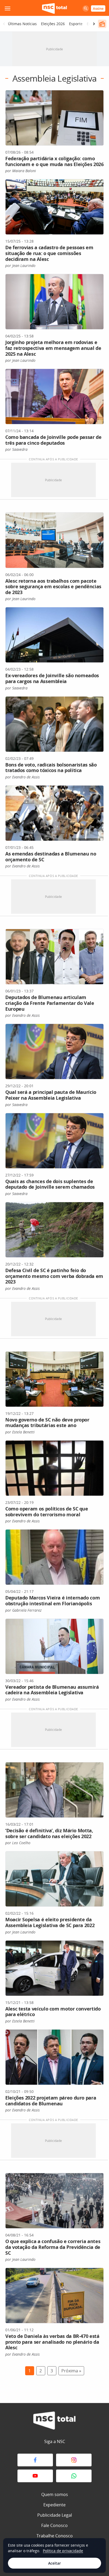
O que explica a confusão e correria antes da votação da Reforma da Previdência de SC (53, 2247)
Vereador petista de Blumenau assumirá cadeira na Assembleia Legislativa (52, 1690)
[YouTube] (35, 2476)
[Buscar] (86, 8)
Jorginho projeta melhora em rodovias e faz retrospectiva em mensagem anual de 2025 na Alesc (53, 348)
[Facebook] (35, 2460)
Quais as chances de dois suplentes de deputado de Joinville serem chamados (50, 1184)
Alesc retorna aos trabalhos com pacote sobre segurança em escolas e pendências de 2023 (53, 587)
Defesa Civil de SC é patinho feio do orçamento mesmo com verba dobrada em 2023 (54, 1276)
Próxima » (71, 2371)
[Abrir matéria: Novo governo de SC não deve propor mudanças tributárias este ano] (54, 1379)
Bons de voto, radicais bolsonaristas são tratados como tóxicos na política (51, 768)
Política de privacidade (63, 2551)
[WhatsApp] (74, 2476)
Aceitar (54, 2563)
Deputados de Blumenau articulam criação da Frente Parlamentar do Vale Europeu (50, 1003)
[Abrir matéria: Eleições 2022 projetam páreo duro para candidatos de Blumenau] (54, 2057)
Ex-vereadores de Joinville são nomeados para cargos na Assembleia (52, 678)
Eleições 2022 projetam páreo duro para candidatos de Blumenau (51, 2101)
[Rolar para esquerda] (4, 24)
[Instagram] (74, 2460)
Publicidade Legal (55, 2515)
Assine (98, 8)
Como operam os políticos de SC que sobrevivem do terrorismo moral (47, 1512)
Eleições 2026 (53, 24)
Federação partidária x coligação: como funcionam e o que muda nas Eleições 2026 (54, 161)
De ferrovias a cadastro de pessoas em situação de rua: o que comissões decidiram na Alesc (49, 253)
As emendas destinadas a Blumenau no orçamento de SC (51, 857)
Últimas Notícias (22, 24)
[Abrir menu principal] (7, 8)
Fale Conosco (54, 2525)
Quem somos (55, 2494)
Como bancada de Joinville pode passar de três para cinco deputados (53, 440)
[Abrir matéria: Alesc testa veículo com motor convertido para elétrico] (54, 1968)
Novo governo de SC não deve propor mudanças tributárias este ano (47, 1423)
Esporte (76, 24)
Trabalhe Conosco (55, 2536)
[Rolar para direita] (94, 24)
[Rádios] (102, 24)
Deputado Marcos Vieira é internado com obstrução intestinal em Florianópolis (53, 1601)
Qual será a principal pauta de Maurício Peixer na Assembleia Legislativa (51, 1095)
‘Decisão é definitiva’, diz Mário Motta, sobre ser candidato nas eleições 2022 (49, 1833)
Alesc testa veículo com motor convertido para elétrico (53, 2012)
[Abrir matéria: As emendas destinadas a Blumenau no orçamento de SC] (54, 813)
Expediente (54, 2505)
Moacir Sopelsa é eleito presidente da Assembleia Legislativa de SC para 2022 (50, 1922)
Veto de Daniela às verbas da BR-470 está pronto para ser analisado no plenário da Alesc (52, 2342)
